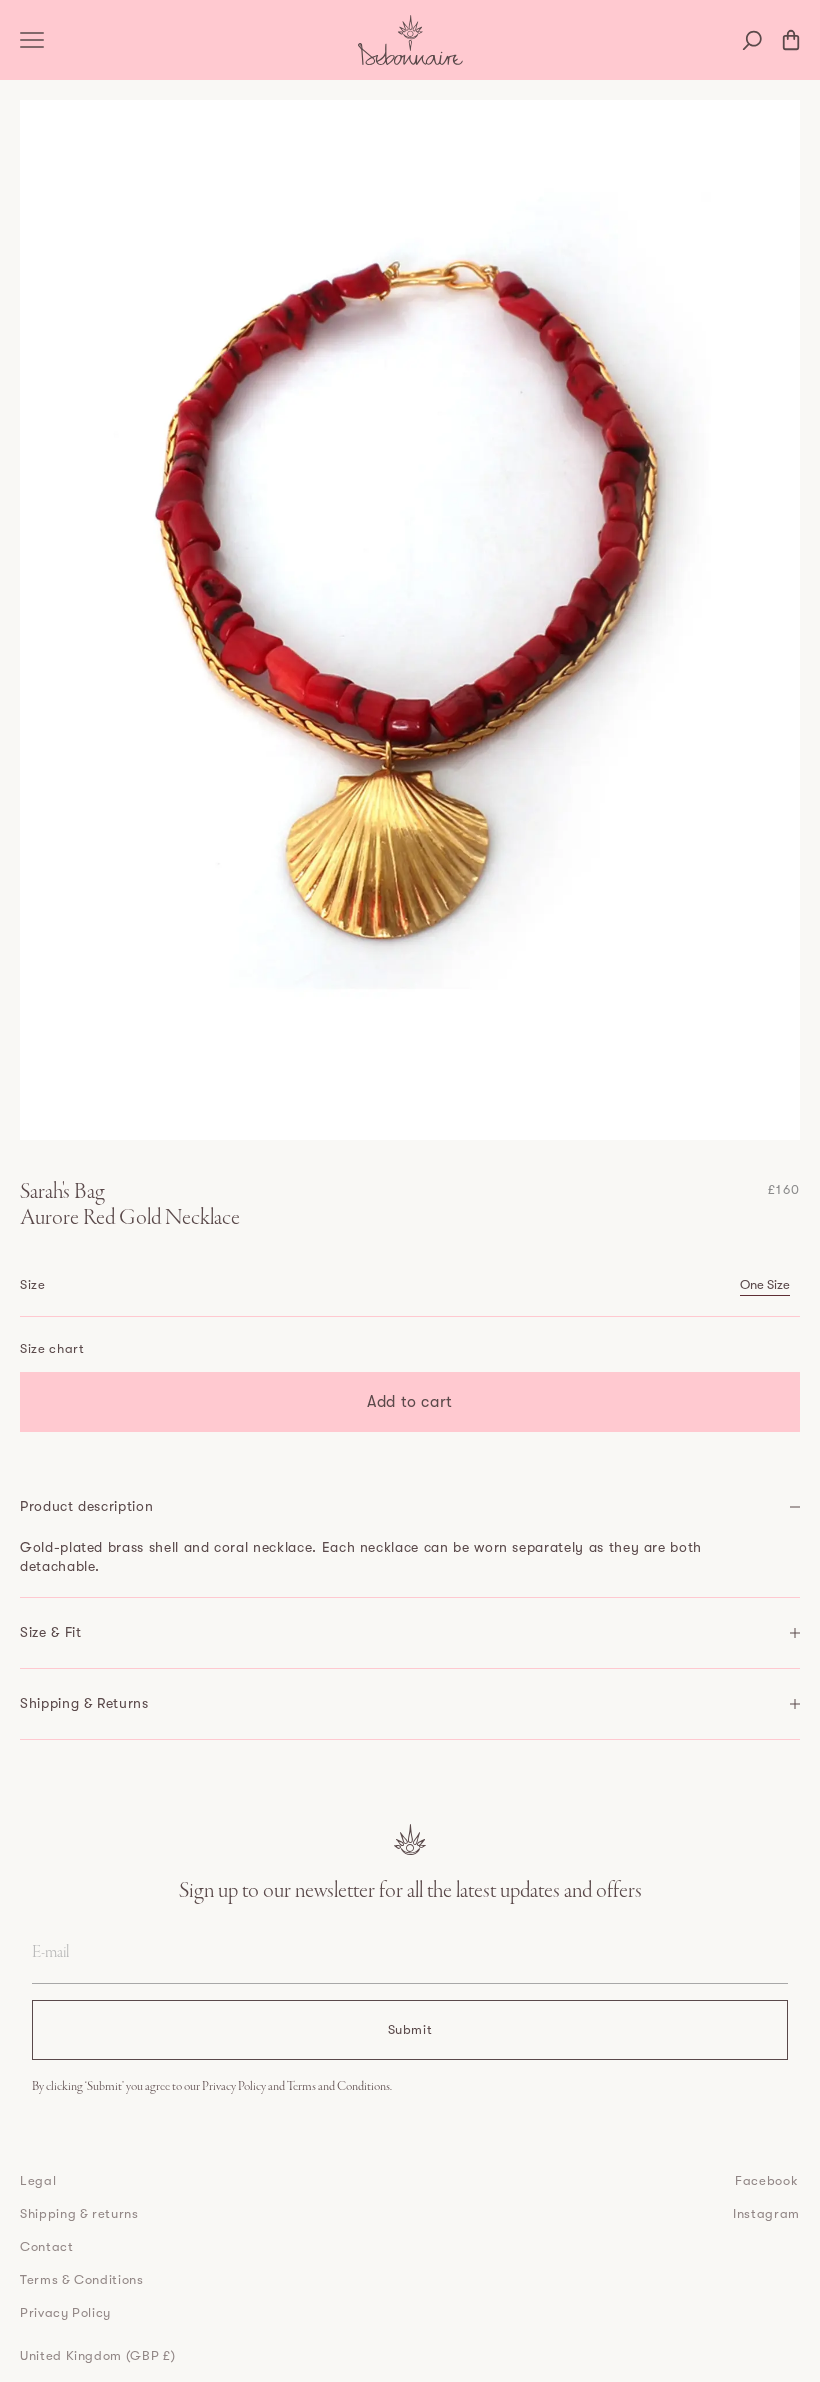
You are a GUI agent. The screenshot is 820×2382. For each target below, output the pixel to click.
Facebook (766, 2180)
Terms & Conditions (82, 2279)
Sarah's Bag (62, 1193)
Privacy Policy (235, 2087)
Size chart (52, 1348)
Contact (47, 2246)
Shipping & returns (79, 2213)
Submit (410, 2029)
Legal (38, 2180)
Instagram (766, 2213)
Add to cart (410, 1402)
